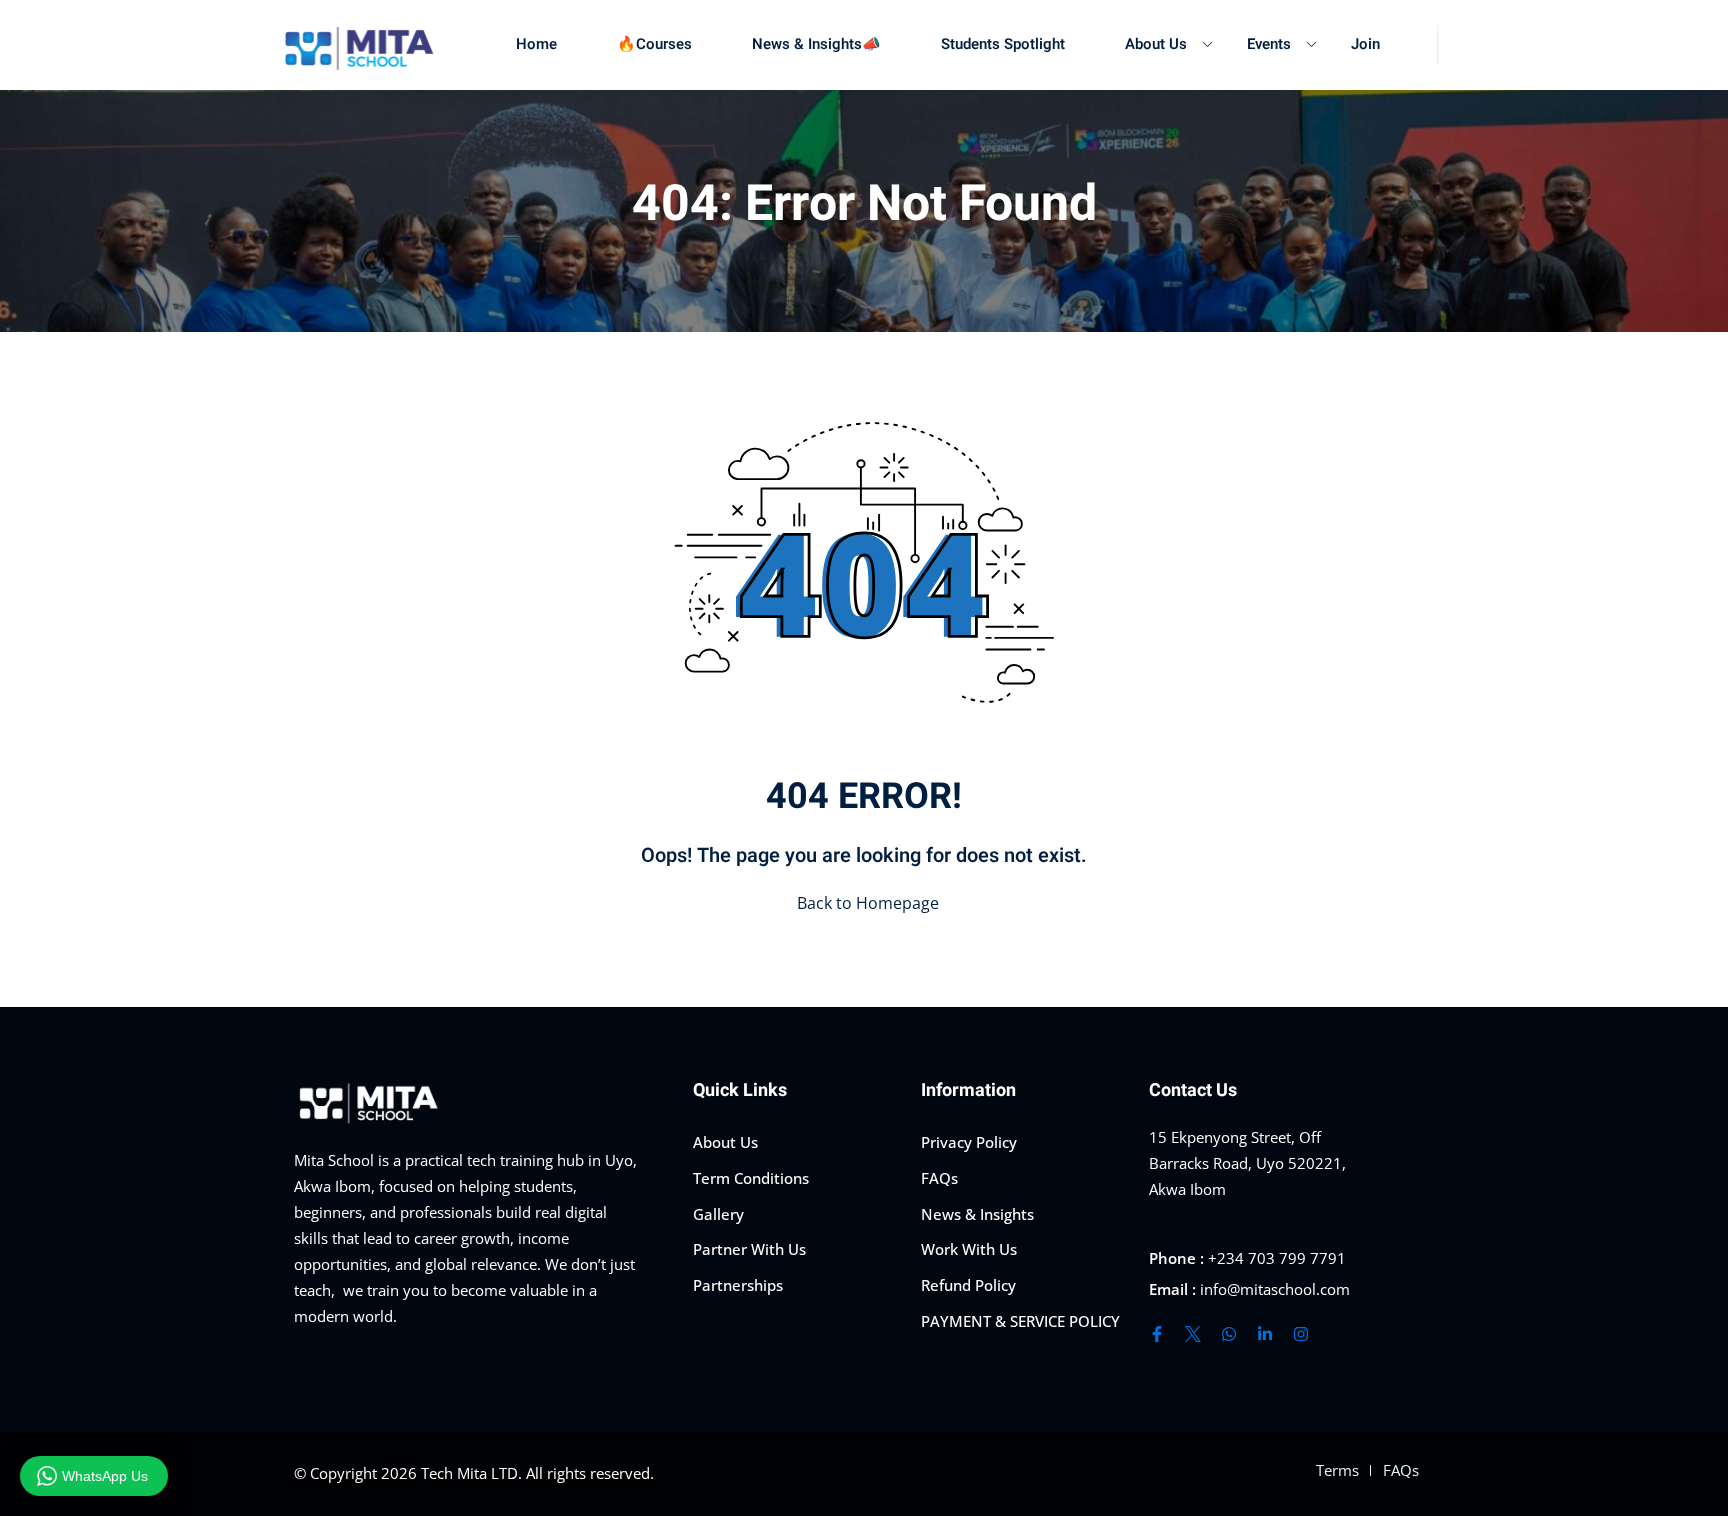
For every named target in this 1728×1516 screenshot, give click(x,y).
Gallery (718, 1214)
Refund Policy (968, 1285)
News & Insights (977, 1214)
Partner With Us (749, 1249)
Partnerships (738, 1285)
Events (1269, 44)
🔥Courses (654, 44)
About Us (1156, 44)
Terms (1337, 1470)
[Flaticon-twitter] (1193, 1334)
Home (536, 44)
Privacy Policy (969, 1142)
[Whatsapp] (1229, 1334)
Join (1365, 44)
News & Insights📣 (816, 44)
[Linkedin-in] (1265, 1334)
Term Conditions (751, 1178)
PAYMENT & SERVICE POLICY (1020, 1321)
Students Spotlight (1003, 44)
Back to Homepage (868, 903)
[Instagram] (1301, 1334)
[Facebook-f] (1157, 1334)
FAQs (939, 1178)
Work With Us (969, 1249)
